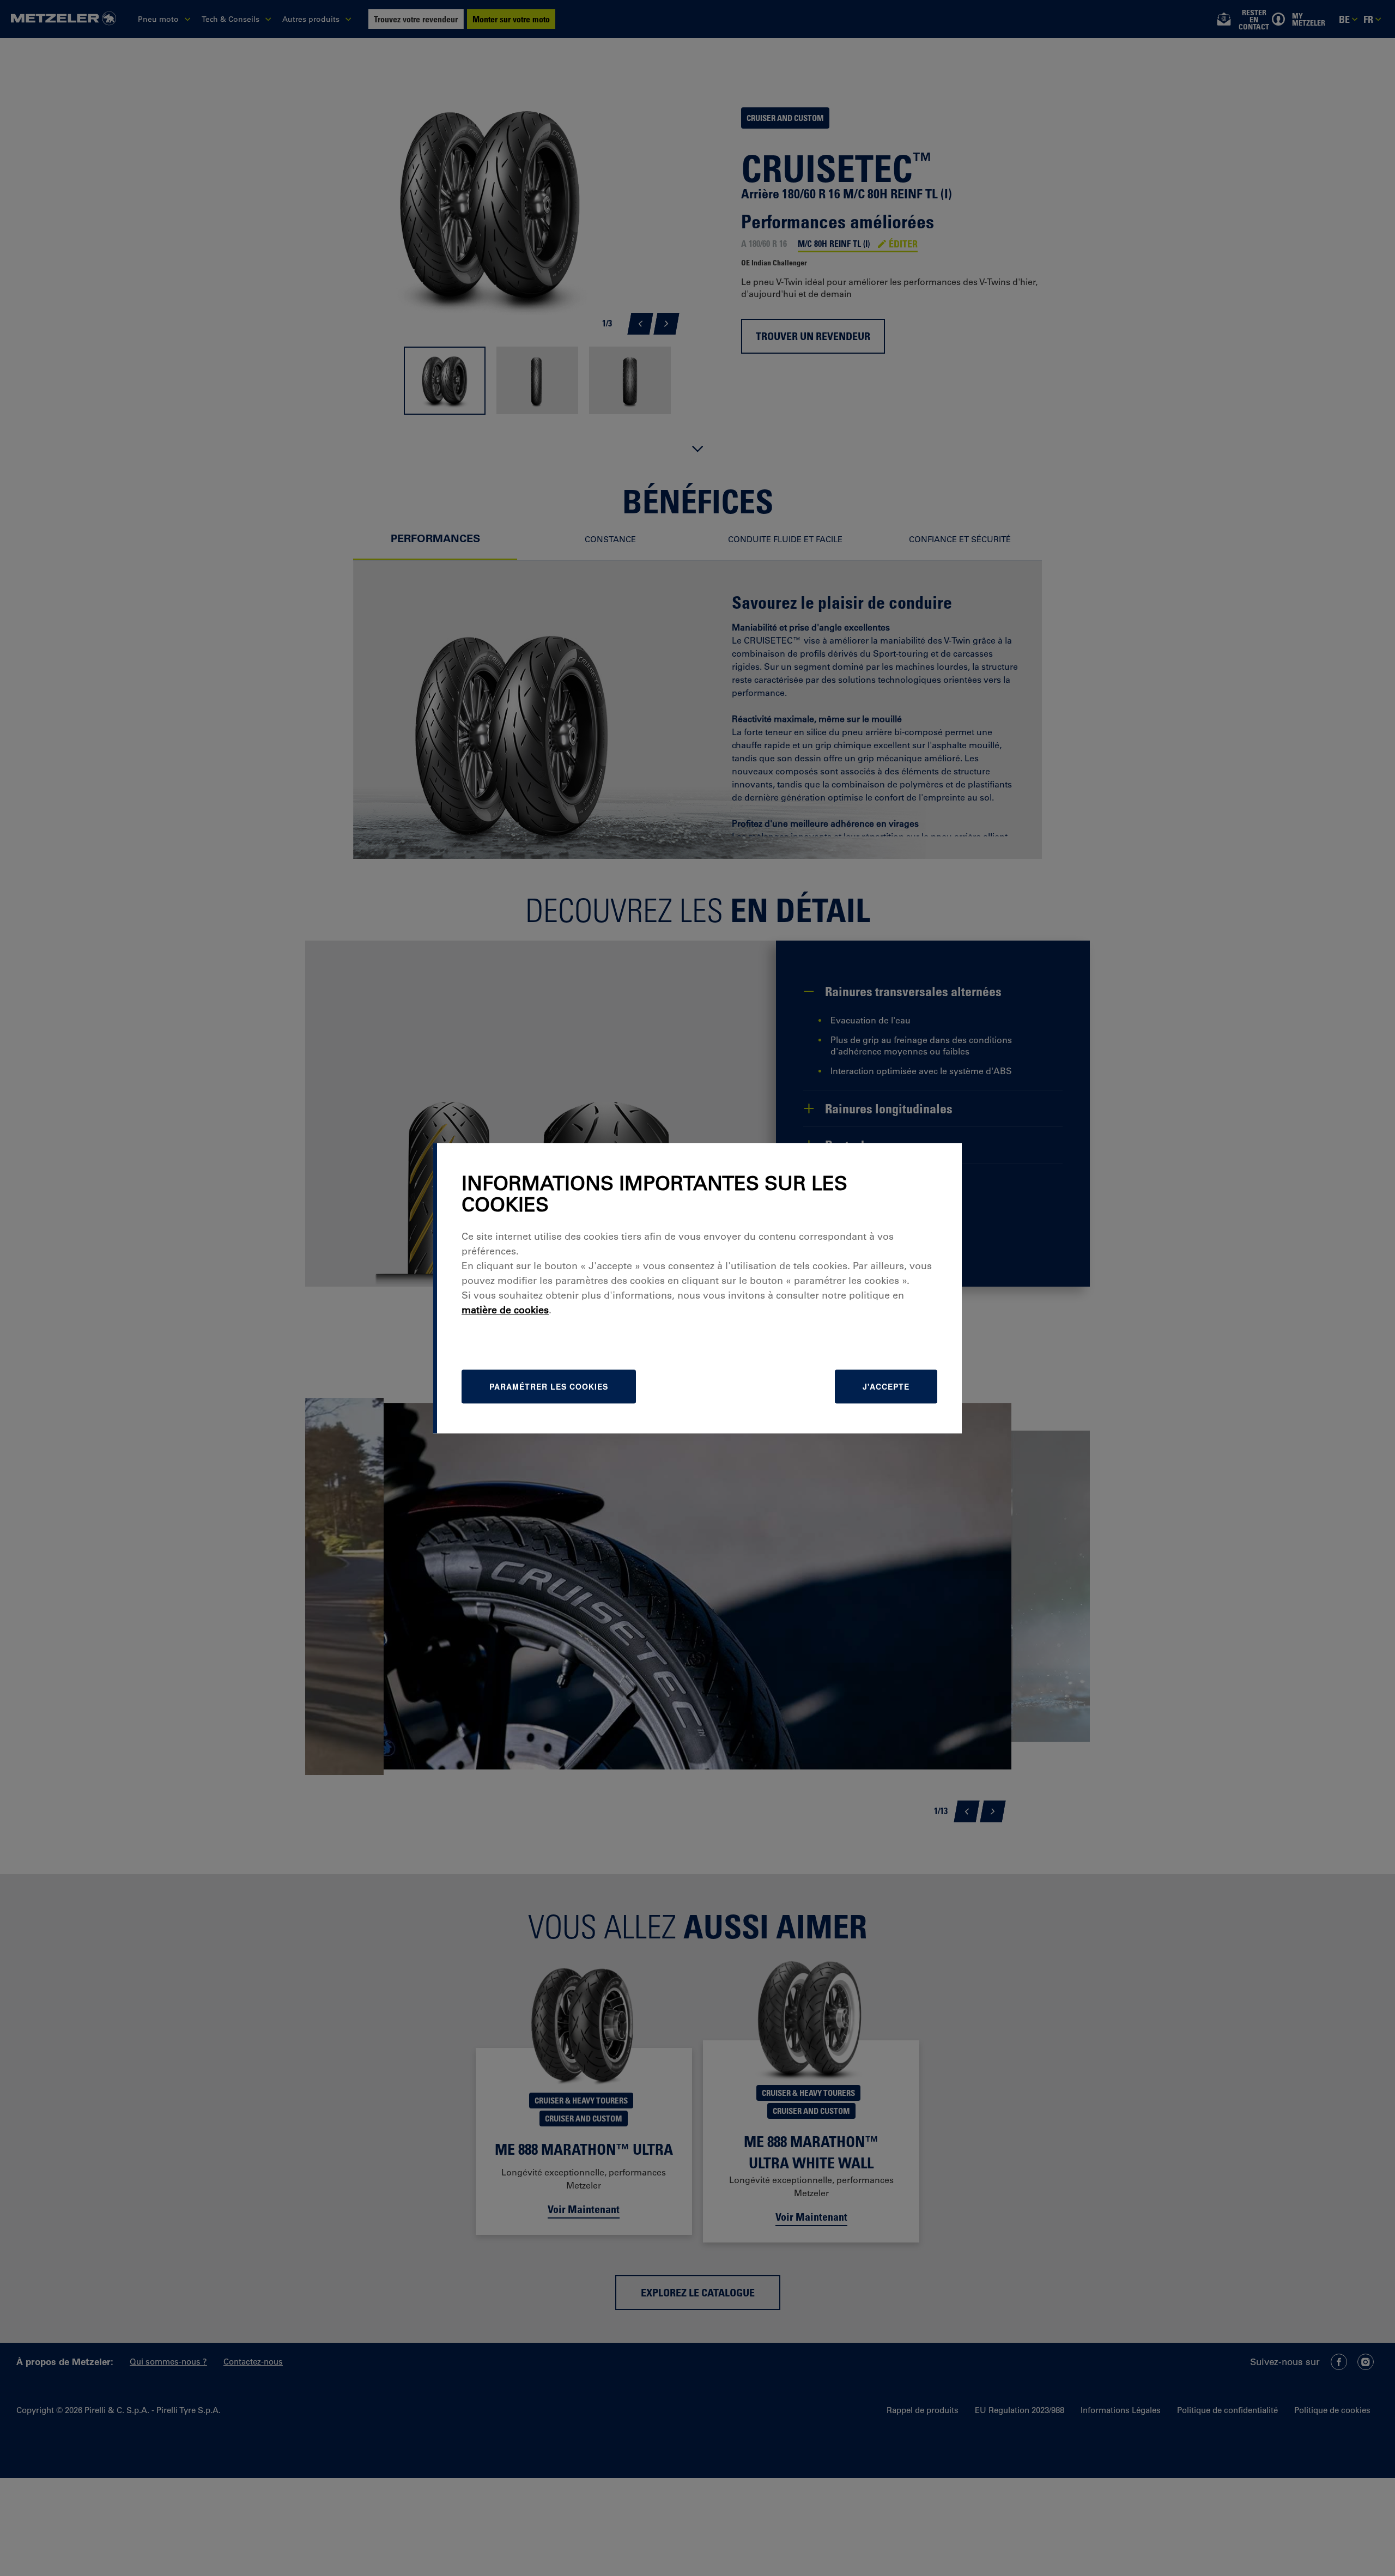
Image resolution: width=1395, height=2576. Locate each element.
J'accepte (886, 1386)
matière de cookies (505, 1310)
